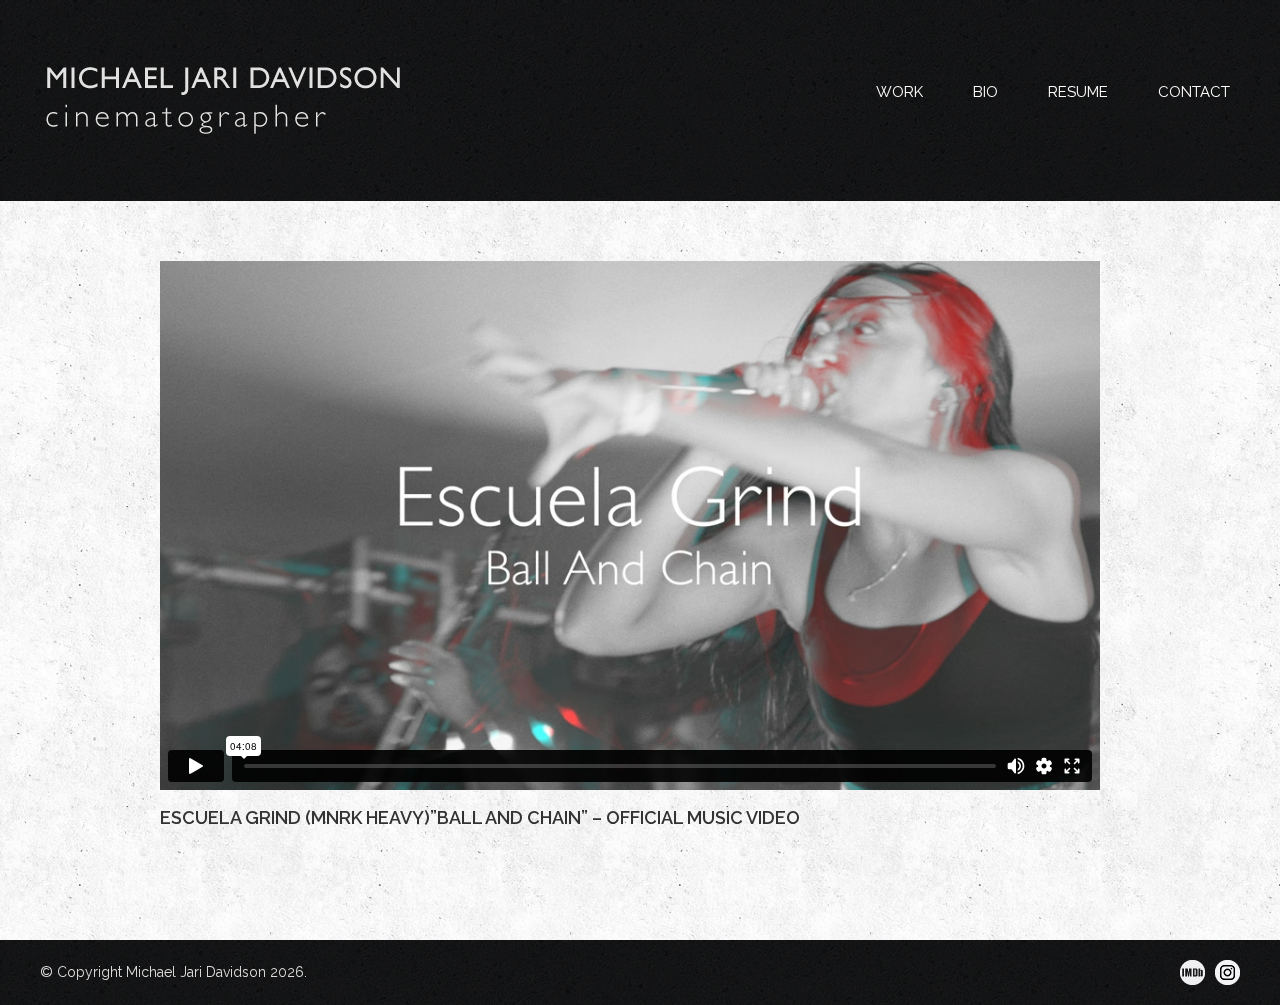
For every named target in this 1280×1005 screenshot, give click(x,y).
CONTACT (1194, 92)
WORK (899, 92)
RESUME (1078, 92)
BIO (985, 92)
